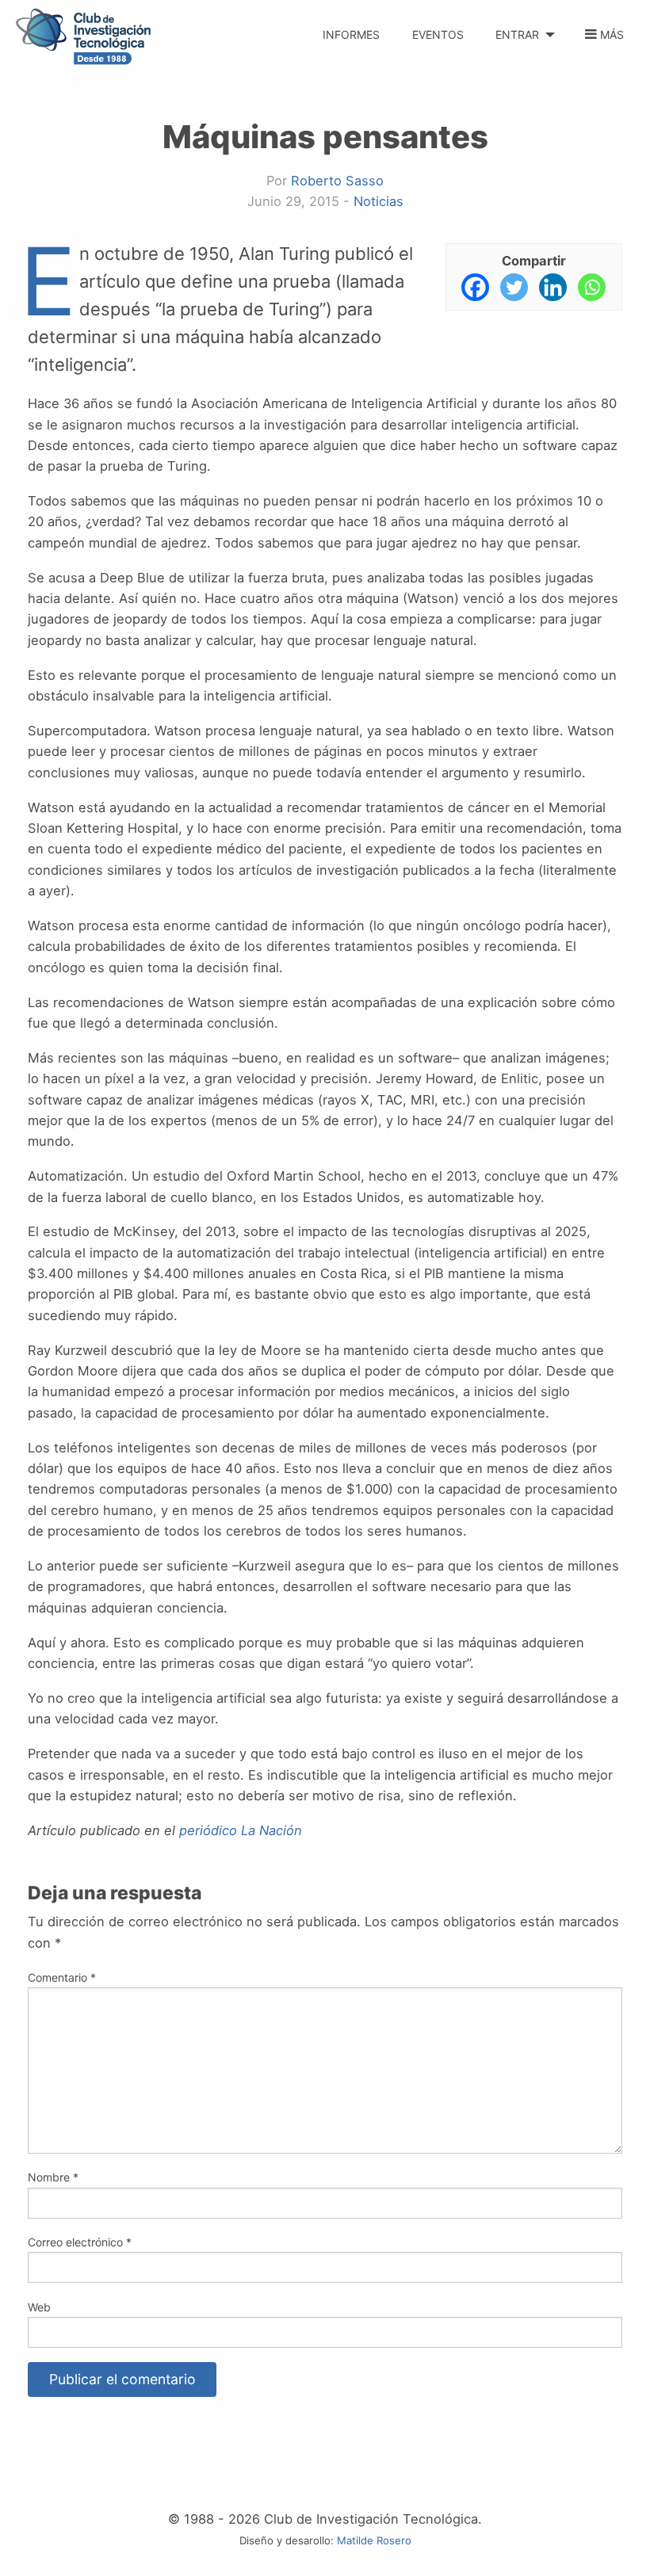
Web (39, 2307)
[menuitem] (352, 26)
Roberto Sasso (337, 181)
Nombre (53, 2177)
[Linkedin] (553, 287)
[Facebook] (475, 287)
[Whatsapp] (592, 287)
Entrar (517, 34)
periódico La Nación (241, 1830)
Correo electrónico (80, 2242)
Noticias (379, 201)
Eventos (438, 34)
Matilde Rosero (374, 2540)
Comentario (62, 1977)
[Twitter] (514, 287)
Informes (351, 34)
